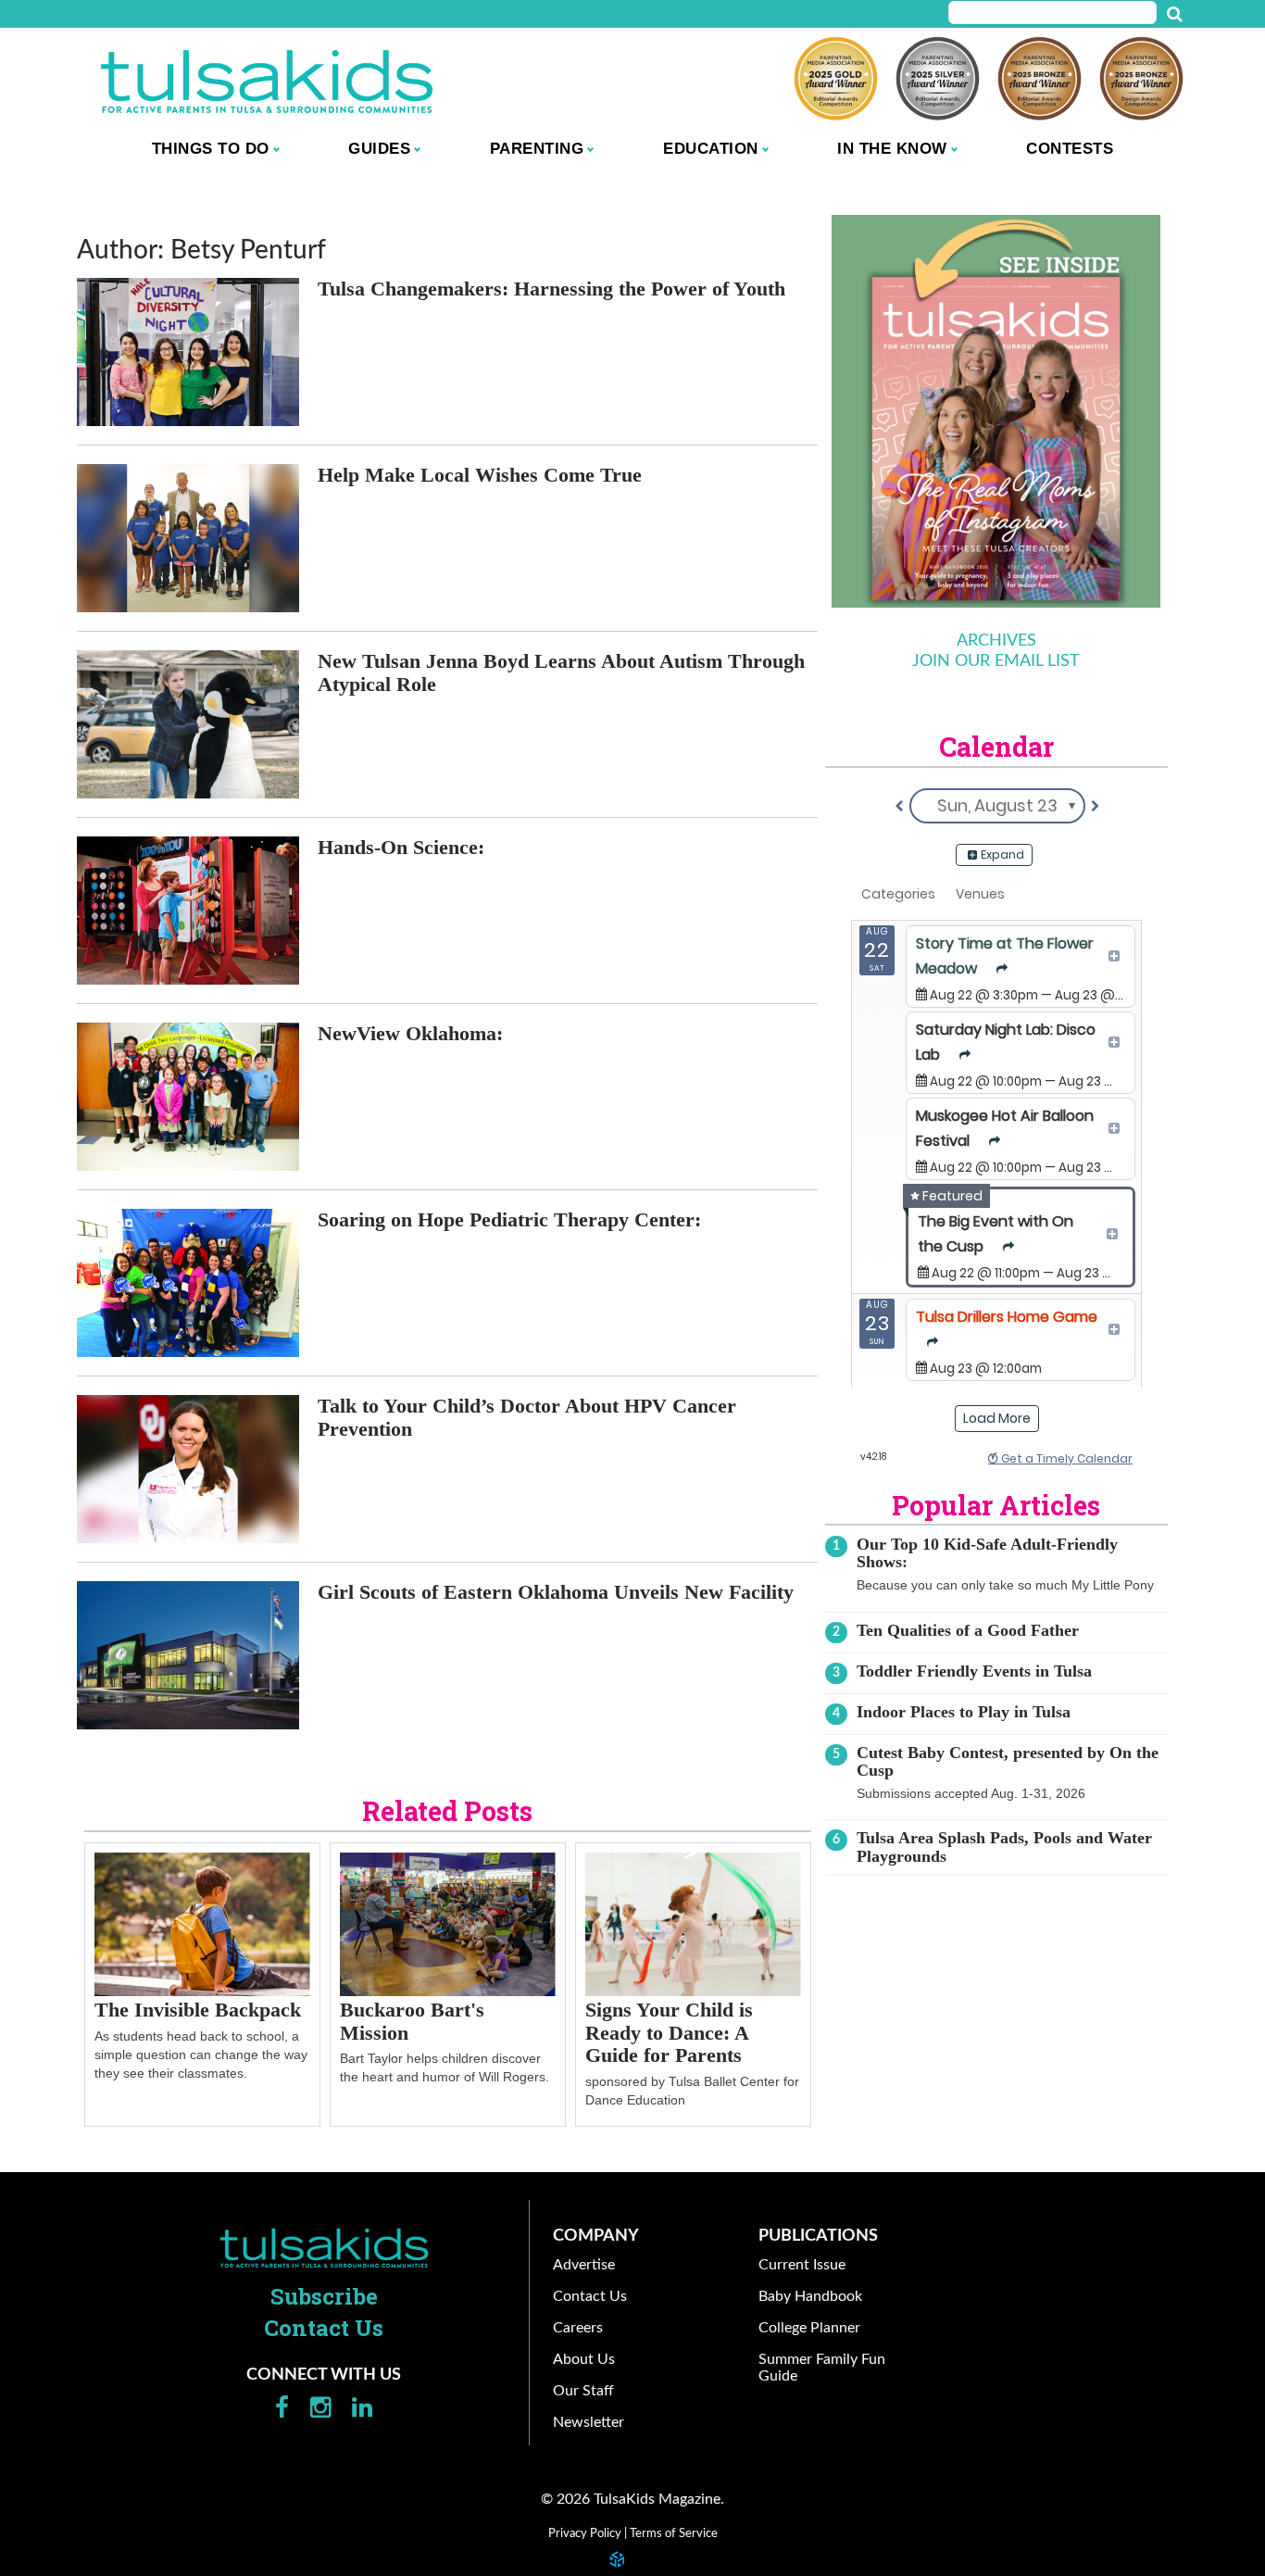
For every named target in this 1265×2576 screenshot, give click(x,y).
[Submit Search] (1174, 15)
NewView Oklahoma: (410, 1033)
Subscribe (324, 2296)
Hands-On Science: (401, 847)
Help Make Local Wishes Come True (480, 475)
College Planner (809, 2328)
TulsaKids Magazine (267, 81)
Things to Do (211, 148)
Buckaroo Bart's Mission (412, 2021)
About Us (584, 2359)
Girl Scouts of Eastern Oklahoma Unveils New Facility (556, 1592)
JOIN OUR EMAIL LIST (996, 661)
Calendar (996, 747)
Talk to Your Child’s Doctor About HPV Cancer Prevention (527, 1417)
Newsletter (589, 2422)
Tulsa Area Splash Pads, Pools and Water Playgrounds (1004, 1847)
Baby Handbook (810, 2296)
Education (711, 148)
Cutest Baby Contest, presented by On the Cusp (1008, 1761)
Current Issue (802, 2265)
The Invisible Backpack (198, 2010)
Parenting (537, 148)
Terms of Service (674, 2533)
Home (324, 2248)
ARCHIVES (996, 641)
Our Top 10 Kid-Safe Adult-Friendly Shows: (987, 1553)
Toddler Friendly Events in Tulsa (974, 1671)
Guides (379, 148)
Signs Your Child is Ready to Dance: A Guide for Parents (669, 2032)
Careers (578, 2328)
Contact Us (324, 2328)
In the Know (892, 148)
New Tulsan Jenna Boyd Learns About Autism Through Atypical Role (561, 672)
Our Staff (583, 2391)
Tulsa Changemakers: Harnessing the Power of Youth (551, 289)
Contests (1070, 148)
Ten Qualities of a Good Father (968, 1630)
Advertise (584, 2265)
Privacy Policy (585, 2533)
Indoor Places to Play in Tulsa (964, 1712)
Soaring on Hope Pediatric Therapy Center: (509, 1219)
